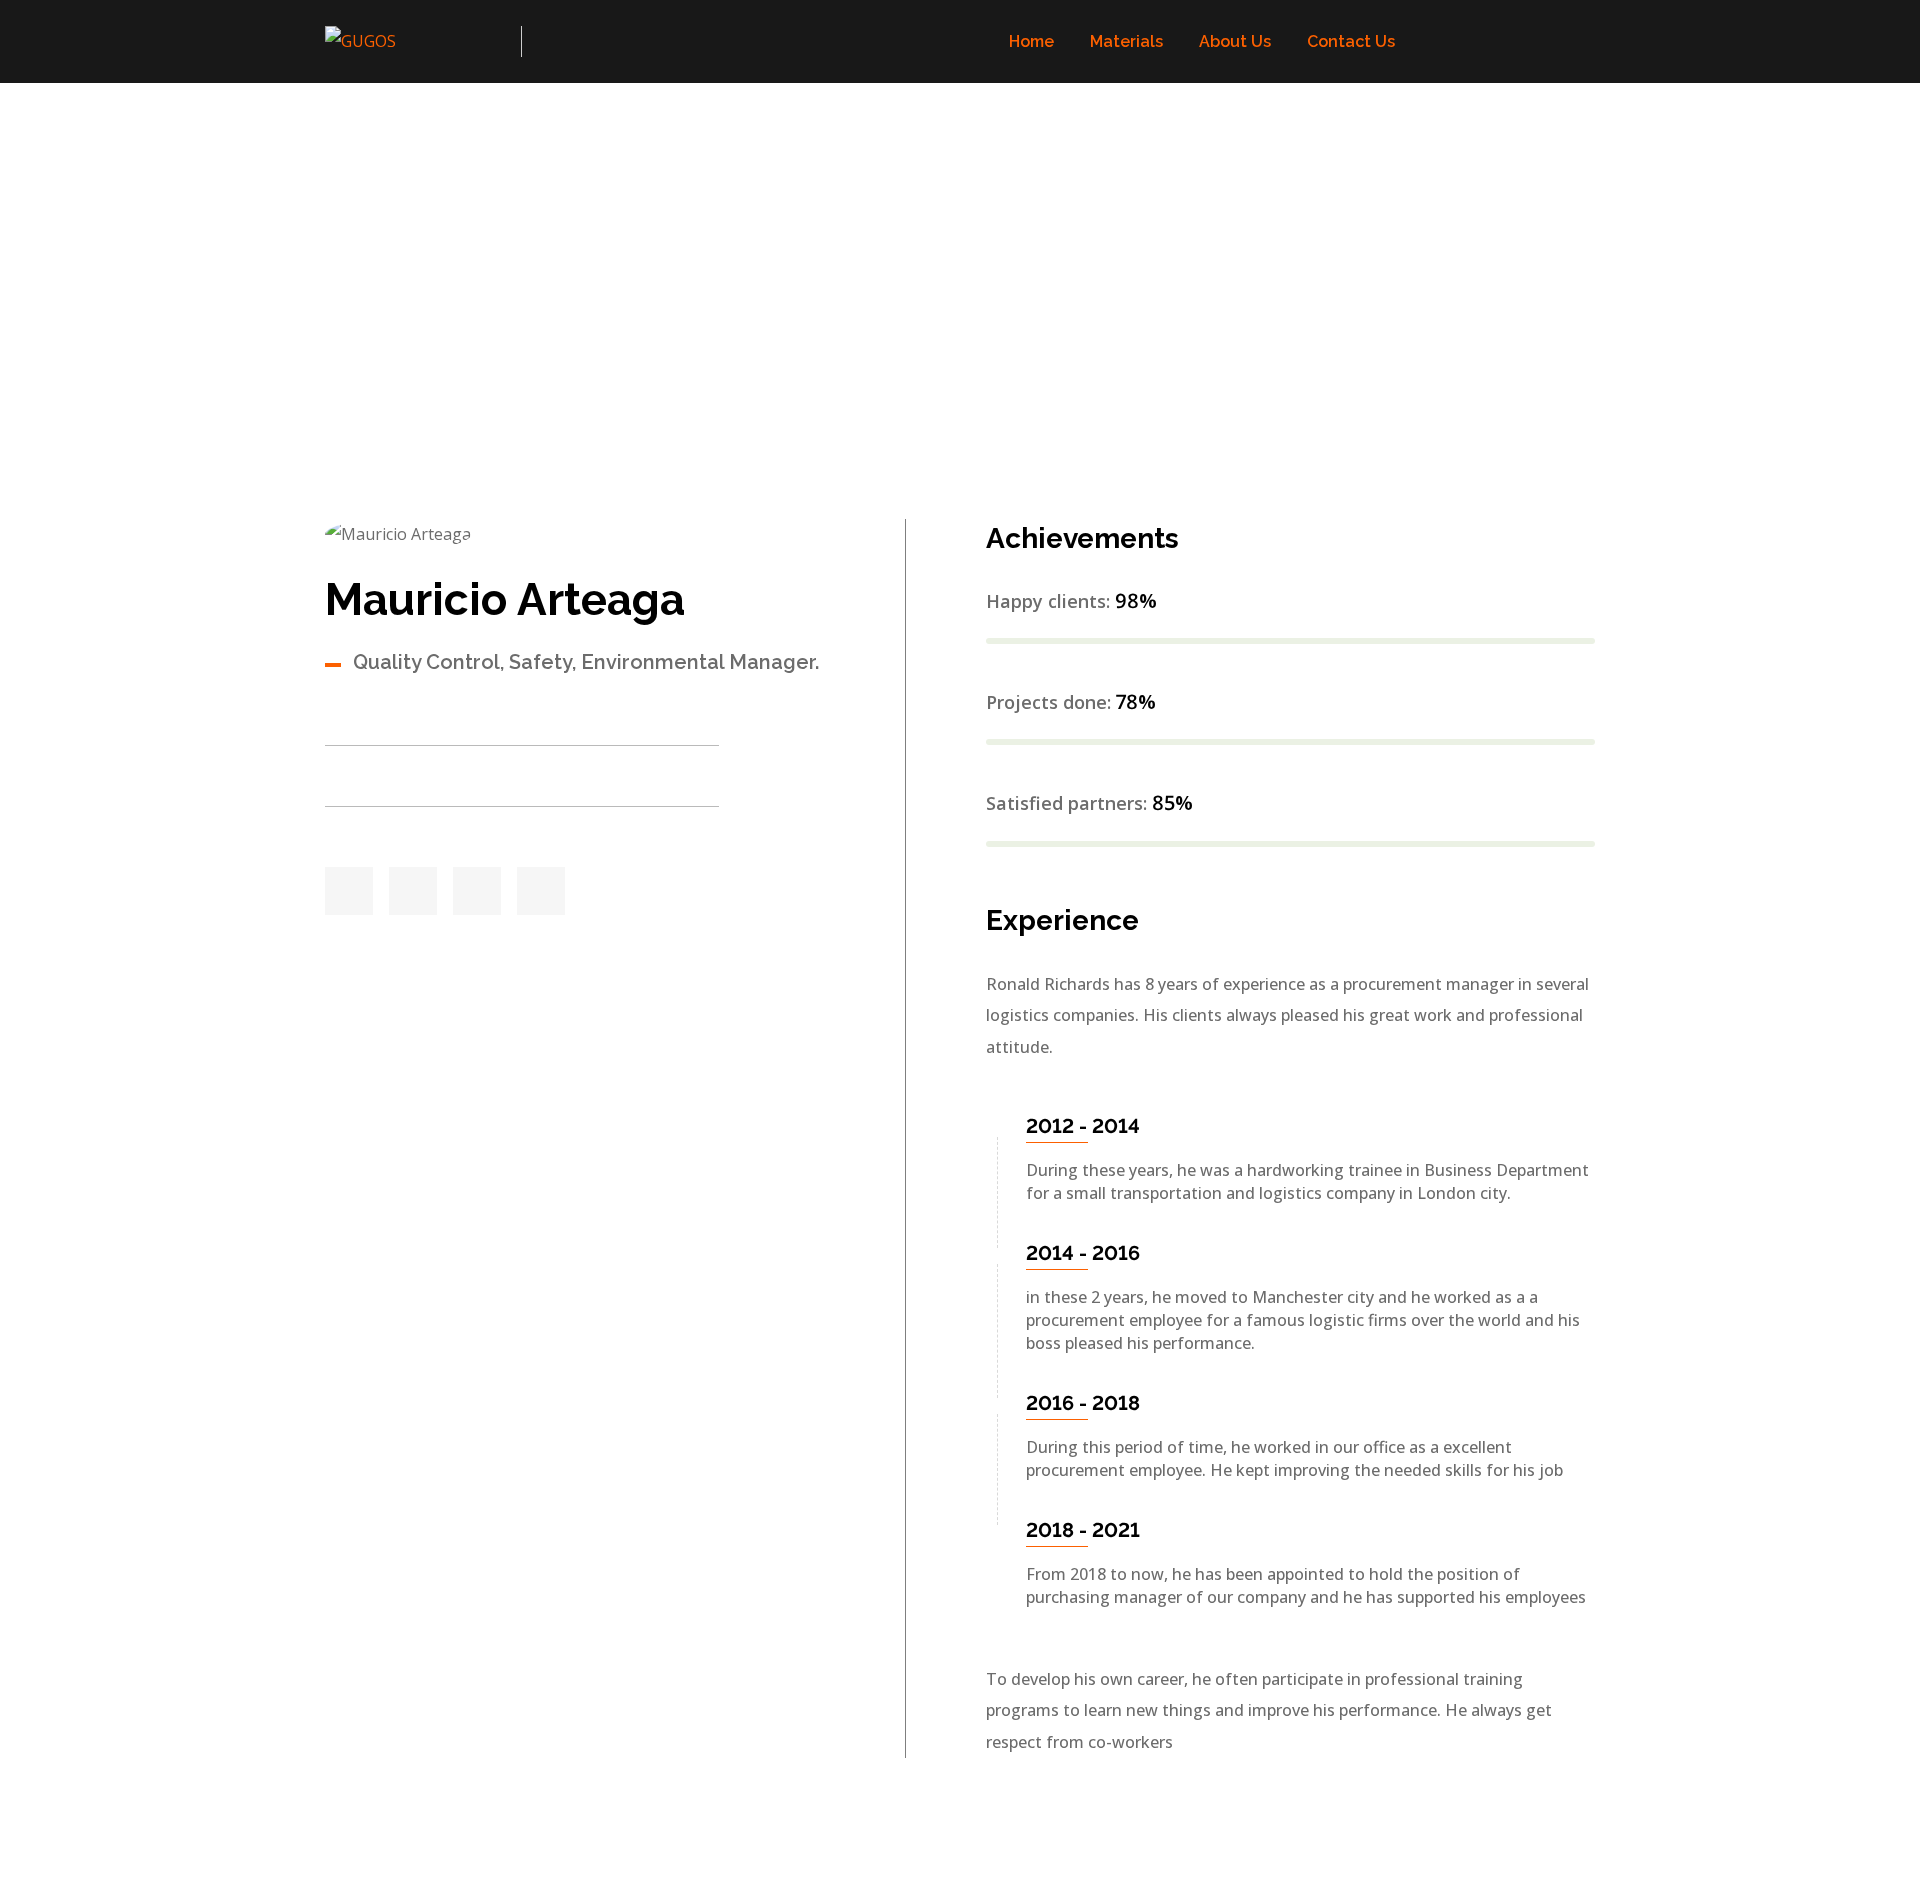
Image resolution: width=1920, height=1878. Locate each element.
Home (1031, 41)
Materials (1126, 41)
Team (415, 310)
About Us (1235, 41)
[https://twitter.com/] (349, 891)
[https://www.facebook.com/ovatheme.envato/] (413, 891)
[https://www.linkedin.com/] (477, 891)
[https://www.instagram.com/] (541, 891)
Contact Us (1351, 41)
